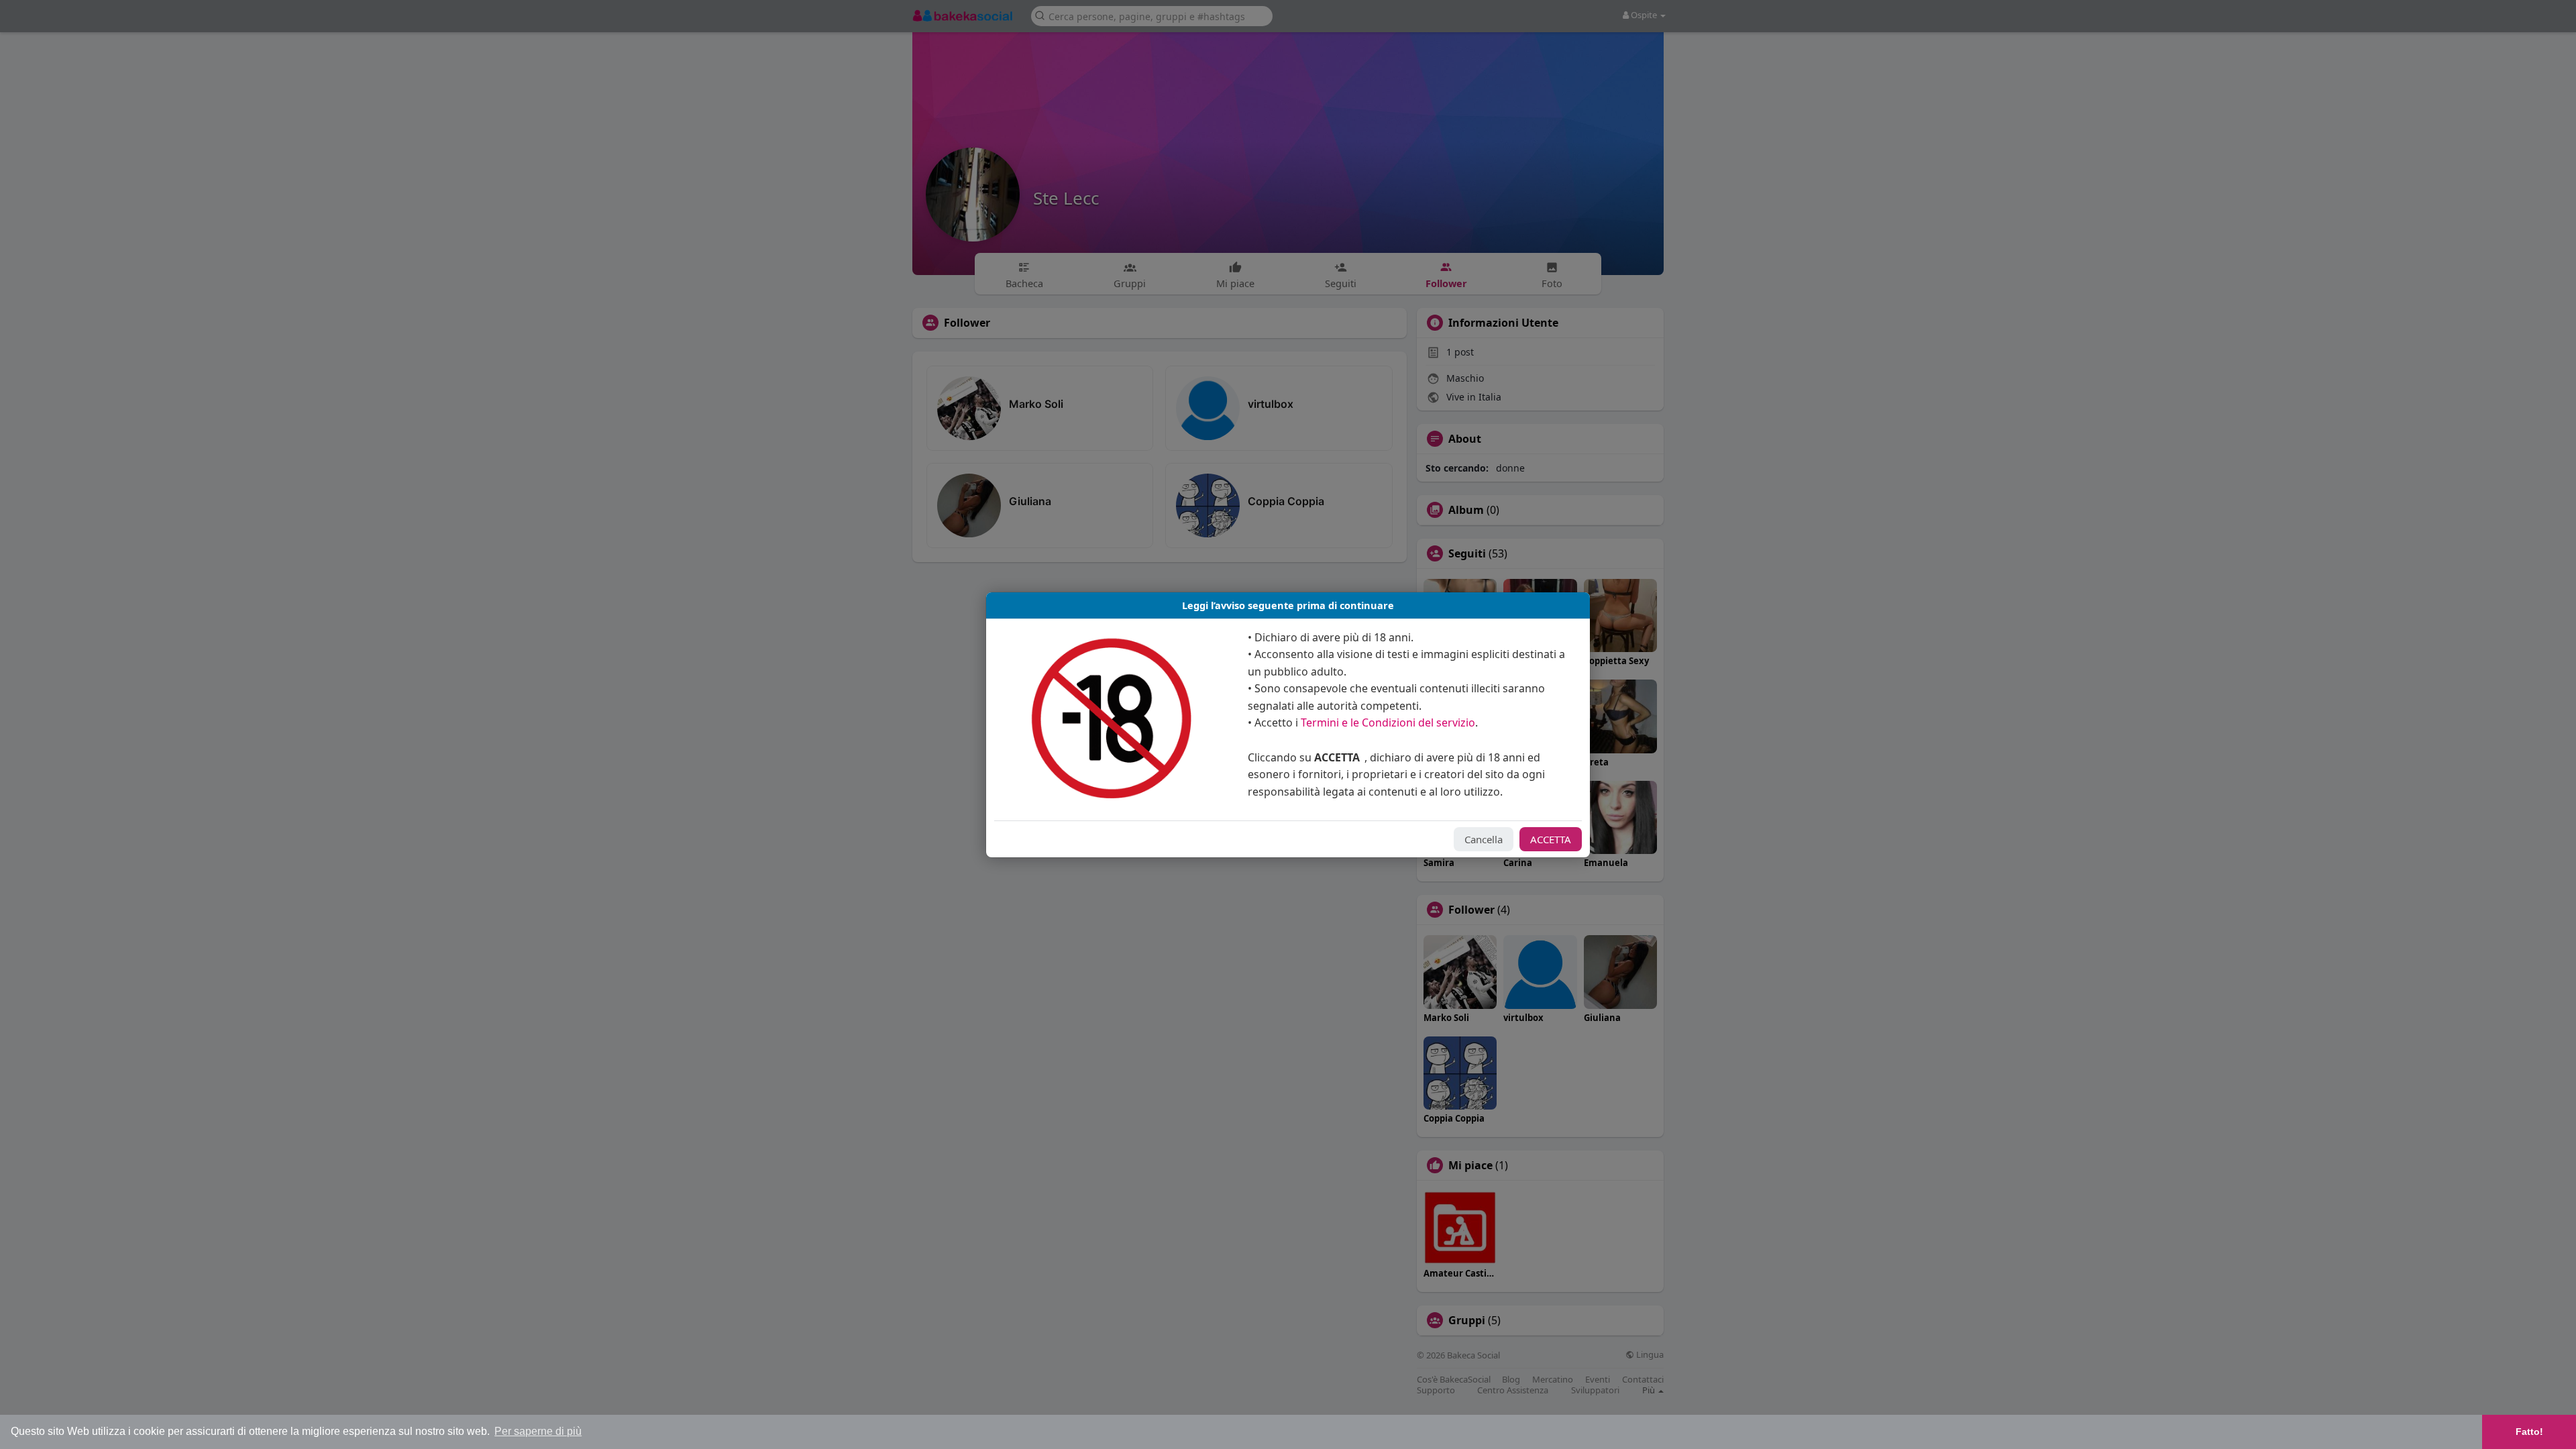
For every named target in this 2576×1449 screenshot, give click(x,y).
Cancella (1484, 839)
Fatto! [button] (2529, 1432)
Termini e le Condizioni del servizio (1388, 722)
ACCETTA (1551, 839)
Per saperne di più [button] (538, 1431)
